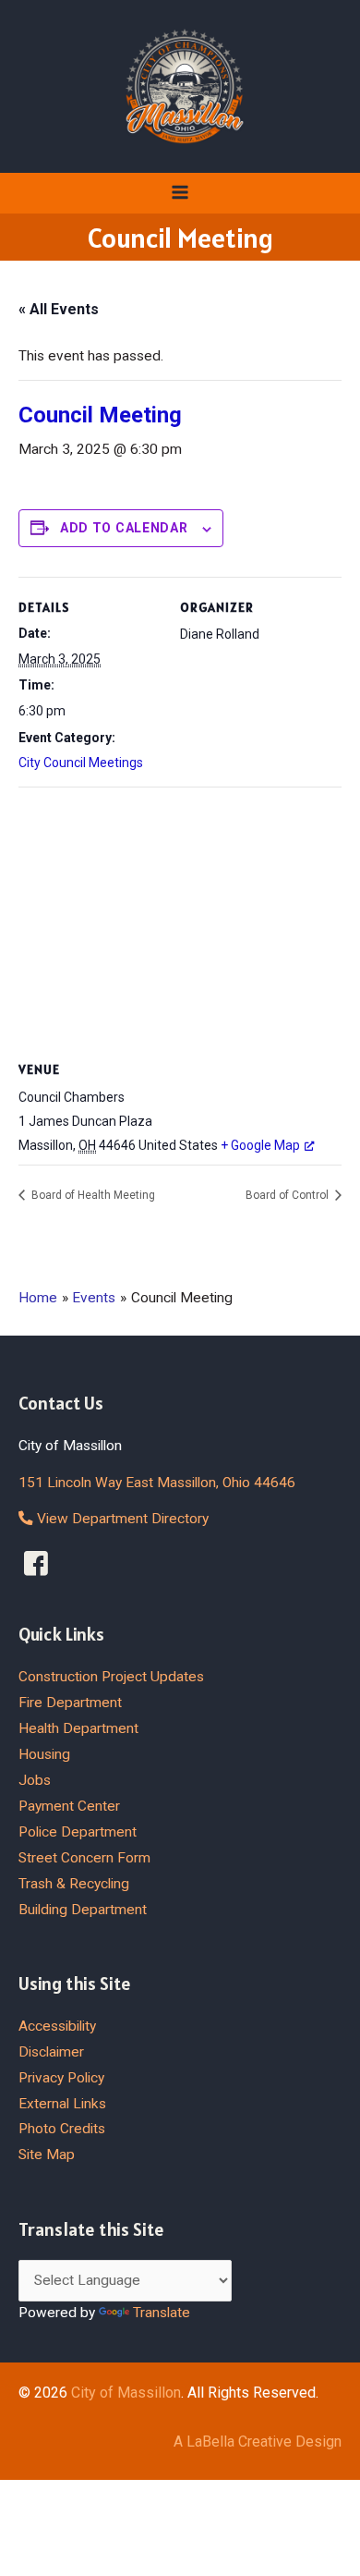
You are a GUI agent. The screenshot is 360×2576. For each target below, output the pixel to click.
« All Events (59, 309)
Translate (162, 2313)
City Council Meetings (81, 763)
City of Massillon (126, 2393)
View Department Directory (121, 1519)
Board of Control (288, 1195)
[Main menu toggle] (180, 193)
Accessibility (57, 2026)
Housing (44, 1754)
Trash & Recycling (74, 1884)
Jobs (35, 1780)
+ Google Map (260, 1145)
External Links (62, 2104)
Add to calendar (124, 528)
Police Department (78, 1832)
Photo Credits (62, 2129)
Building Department (83, 1910)
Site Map (47, 2155)
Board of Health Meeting (92, 1195)
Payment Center (69, 1806)
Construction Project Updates (111, 1677)
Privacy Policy (61, 2078)
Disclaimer (51, 2052)
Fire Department (70, 1703)
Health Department (78, 1728)
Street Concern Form (84, 1858)
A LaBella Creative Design (258, 2442)
